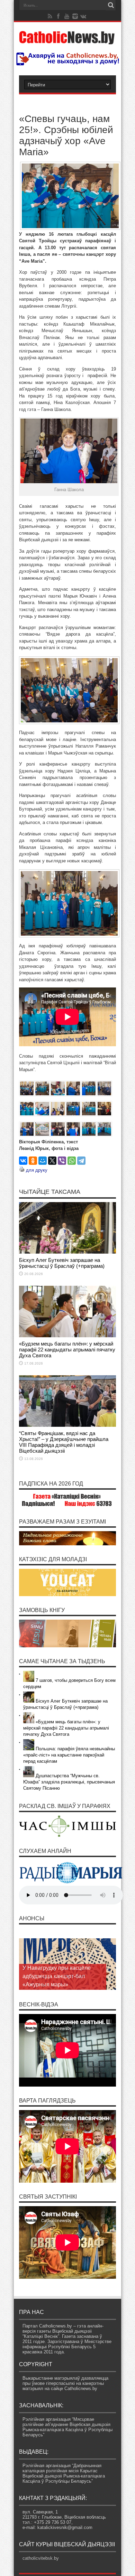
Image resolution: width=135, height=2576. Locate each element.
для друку (37, 1170)
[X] (52, 1161)
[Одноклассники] (33, 1161)
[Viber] (62, 1161)
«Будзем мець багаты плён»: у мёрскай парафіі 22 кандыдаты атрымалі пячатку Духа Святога (67, 1350)
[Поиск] (111, 5)
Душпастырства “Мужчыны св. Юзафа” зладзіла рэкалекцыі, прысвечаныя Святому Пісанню (69, 1782)
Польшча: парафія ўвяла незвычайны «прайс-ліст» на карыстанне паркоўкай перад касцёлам (69, 1755)
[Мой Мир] (43, 1161)
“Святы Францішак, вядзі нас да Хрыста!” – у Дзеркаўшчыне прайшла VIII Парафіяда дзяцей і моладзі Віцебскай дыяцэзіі (64, 1442)
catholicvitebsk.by (41, 2558)
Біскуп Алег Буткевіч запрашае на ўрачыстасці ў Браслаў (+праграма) (62, 1263)
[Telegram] (81, 1161)
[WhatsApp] (72, 1161)
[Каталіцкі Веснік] (67, 40)
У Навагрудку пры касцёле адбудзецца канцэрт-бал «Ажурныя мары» (57, 1976)
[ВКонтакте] (23, 1161)
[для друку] (22, 1170)
